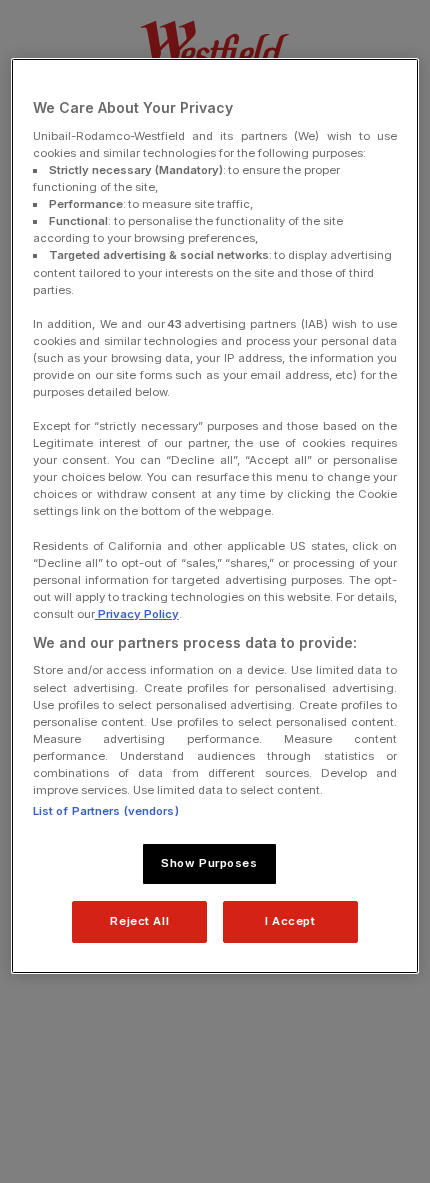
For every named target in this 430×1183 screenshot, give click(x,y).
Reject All (139, 921)
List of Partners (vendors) (106, 811)
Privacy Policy (137, 614)
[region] (215, 515)
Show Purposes (209, 863)
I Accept (290, 921)
